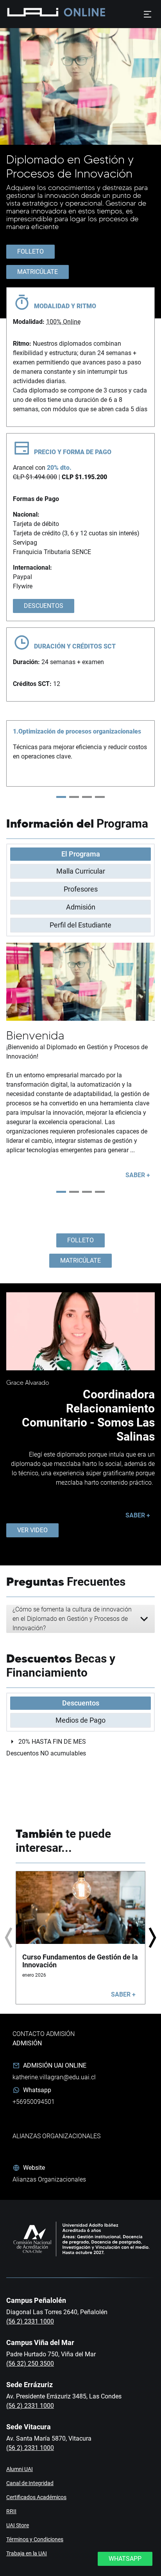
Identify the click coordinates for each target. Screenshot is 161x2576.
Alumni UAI (20, 2469)
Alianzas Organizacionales (49, 2179)
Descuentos (81, 1703)
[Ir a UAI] (31, 14)
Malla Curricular (81, 871)
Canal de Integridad (30, 2483)
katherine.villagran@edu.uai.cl (54, 2077)
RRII (11, 2511)
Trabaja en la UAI (27, 2553)
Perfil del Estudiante (80, 925)
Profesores (81, 889)
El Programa (81, 854)
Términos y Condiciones (35, 2539)
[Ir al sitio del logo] (81, 14)
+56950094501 (34, 2102)
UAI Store (18, 2525)
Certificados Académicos (36, 2497)
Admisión (81, 907)
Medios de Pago (80, 1720)
